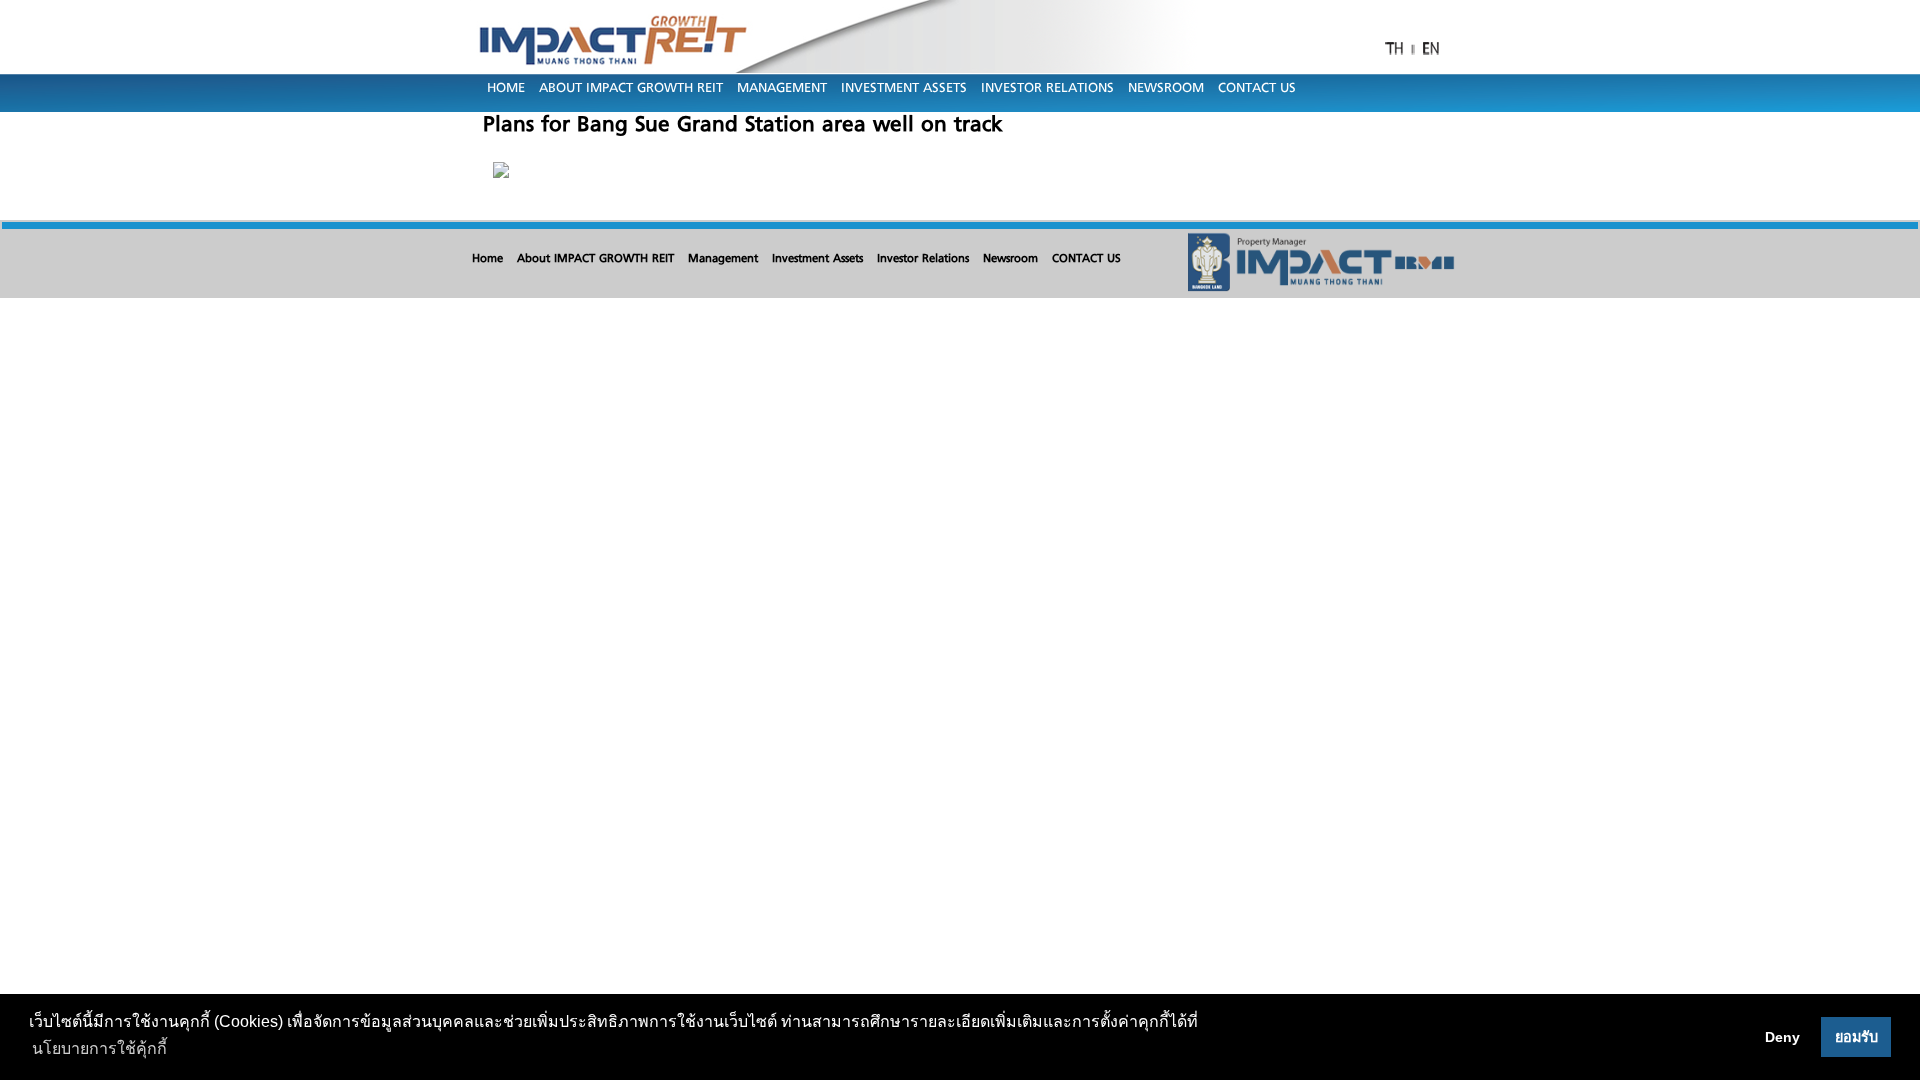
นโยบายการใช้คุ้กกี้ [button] (99, 1048)
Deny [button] (1782, 1037)
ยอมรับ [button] (1856, 1037)
